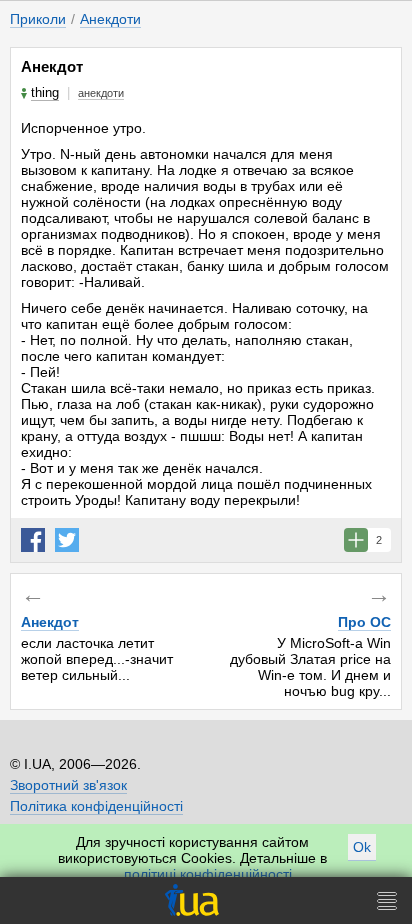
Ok (362, 847)
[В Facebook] (33, 540)
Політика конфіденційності (96, 806)
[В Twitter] (67, 540)
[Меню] (387, 900)
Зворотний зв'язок (68, 785)
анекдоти (101, 93)
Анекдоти (110, 19)
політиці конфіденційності (208, 874)
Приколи (38, 19)
